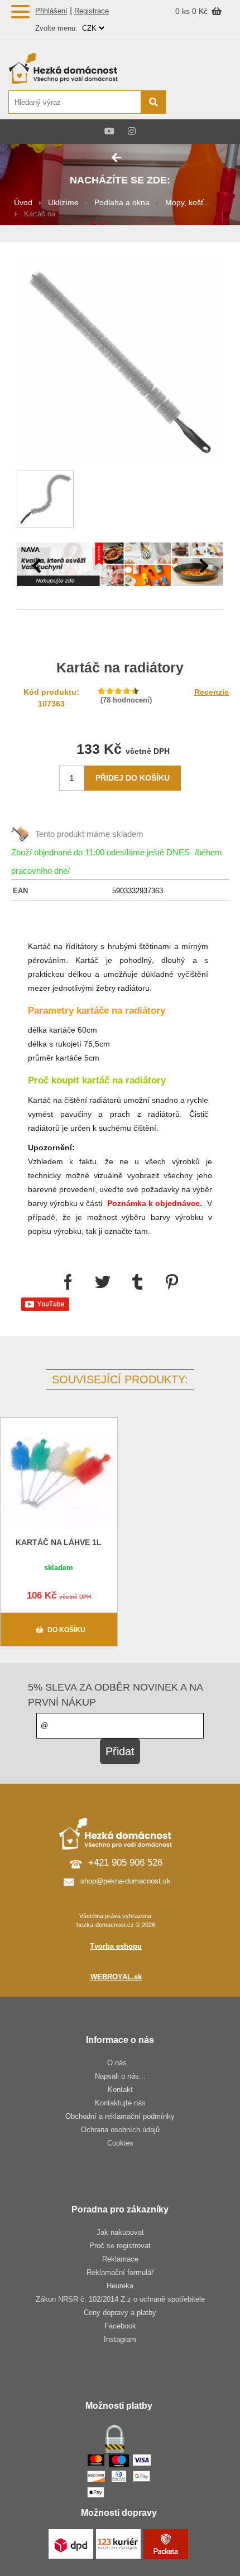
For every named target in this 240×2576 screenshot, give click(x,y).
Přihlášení (51, 11)
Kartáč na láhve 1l (59, 1542)
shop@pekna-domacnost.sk (126, 1881)
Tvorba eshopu (116, 1946)
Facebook (120, 2326)
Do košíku (66, 1630)
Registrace (92, 11)
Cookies (120, 2143)
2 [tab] (128, 570)
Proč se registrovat (120, 2246)
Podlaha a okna (122, 202)
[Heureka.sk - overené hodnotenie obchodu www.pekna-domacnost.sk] (205, 103)
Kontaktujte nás (120, 2103)
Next (204, 566)
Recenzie (212, 692)
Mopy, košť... (188, 202)
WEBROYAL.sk (116, 1977)
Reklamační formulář (120, 2272)
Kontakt (120, 2090)
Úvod (23, 202)
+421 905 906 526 (125, 1863)
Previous (36, 566)
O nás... (120, 2063)
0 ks (184, 11)
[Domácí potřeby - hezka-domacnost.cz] (87, 68)
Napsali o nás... (120, 2076)
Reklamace (120, 2259)
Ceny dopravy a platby (120, 2313)
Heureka (120, 2286)
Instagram (120, 2339)
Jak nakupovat (120, 2232)
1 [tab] (112, 570)
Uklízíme (63, 202)
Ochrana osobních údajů (120, 2130)
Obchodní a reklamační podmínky (120, 2116)
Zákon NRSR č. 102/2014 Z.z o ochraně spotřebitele (120, 2299)
